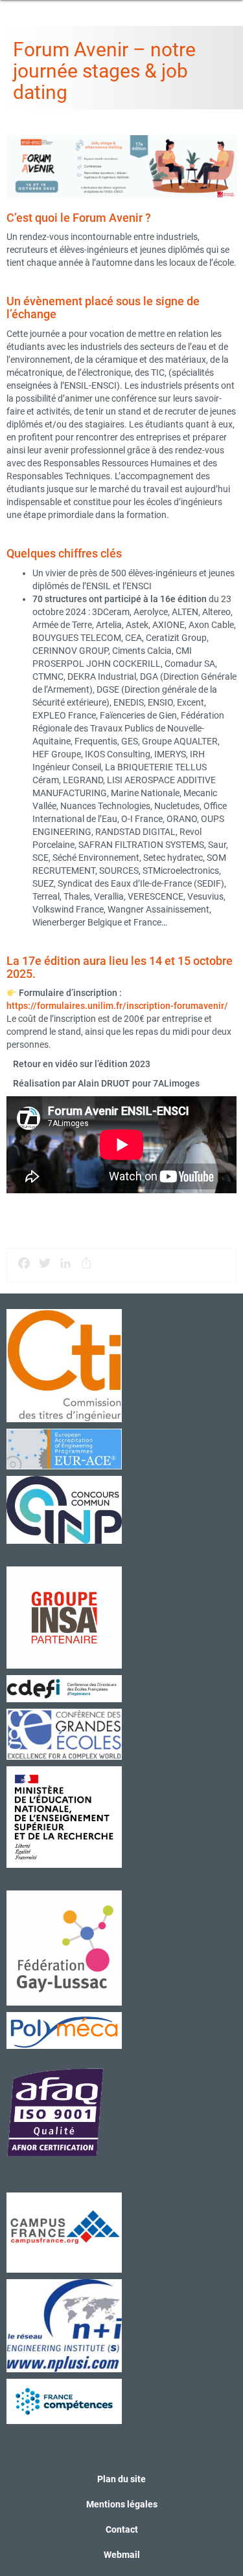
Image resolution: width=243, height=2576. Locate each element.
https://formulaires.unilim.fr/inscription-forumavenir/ (117, 1006)
